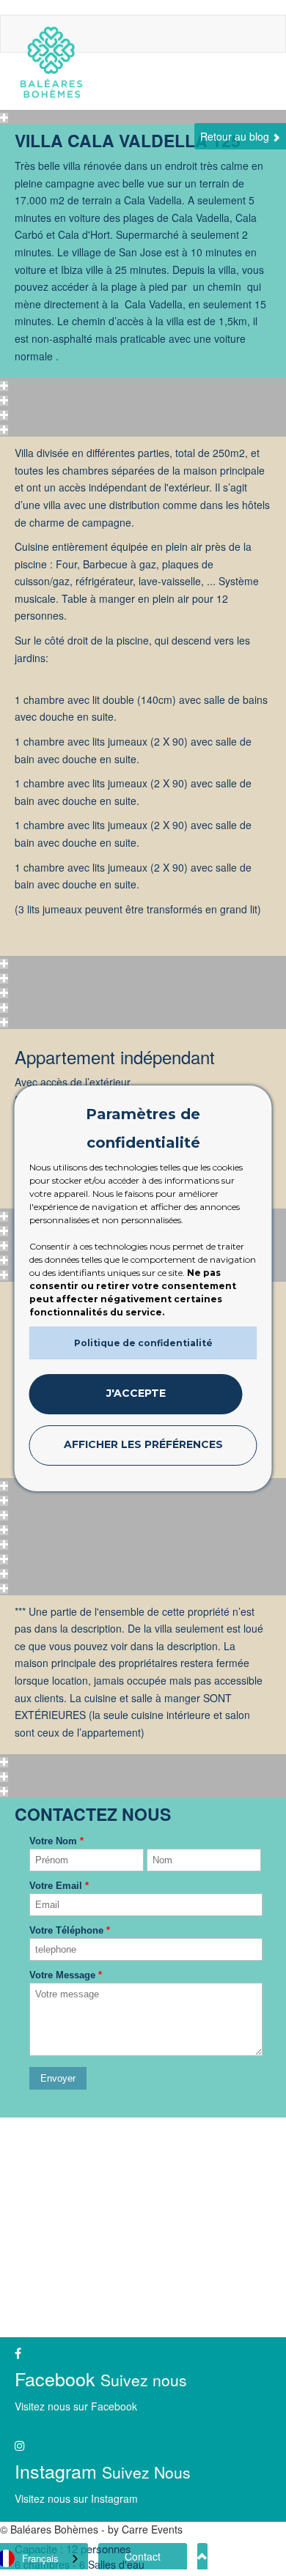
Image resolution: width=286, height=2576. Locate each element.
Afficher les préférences (143, 1444)
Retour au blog (236, 136)
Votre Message (66, 1975)
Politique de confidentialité (143, 1343)
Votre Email (59, 1886)
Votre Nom (56, 1841)
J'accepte (136, 1393)
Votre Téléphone (70, 1930)
